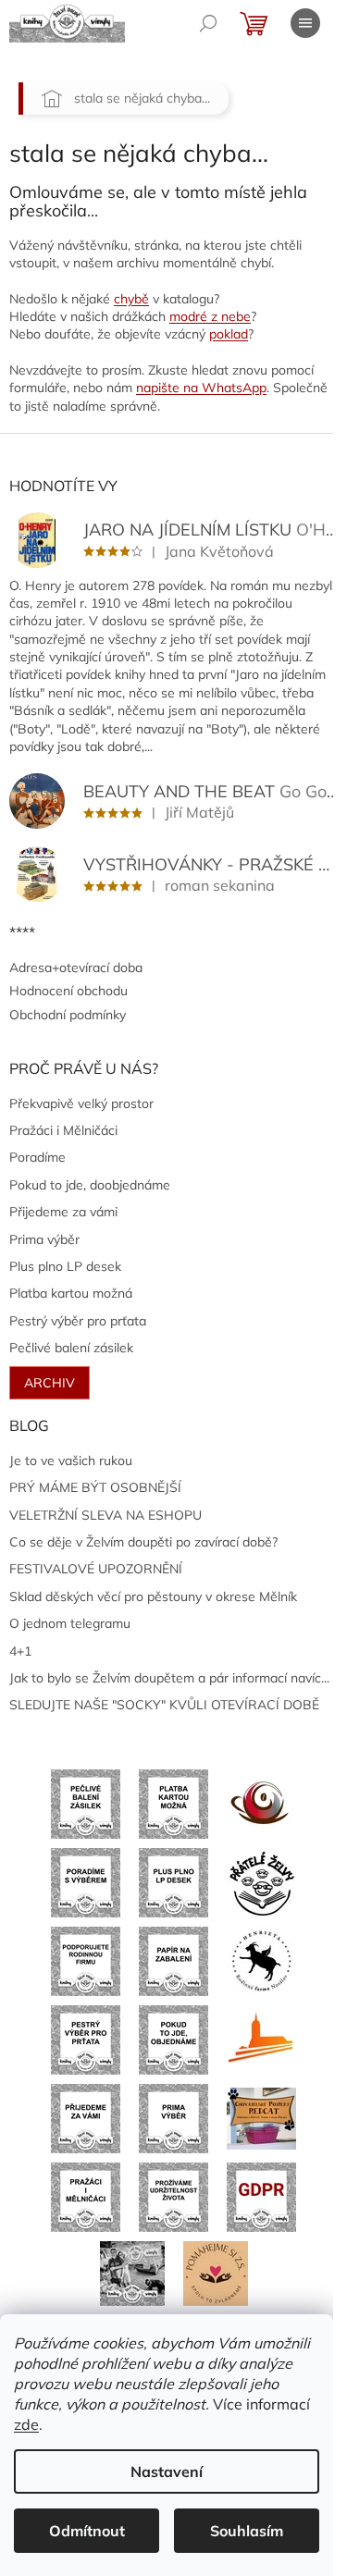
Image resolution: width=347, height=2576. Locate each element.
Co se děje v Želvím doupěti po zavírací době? (143, 1542)
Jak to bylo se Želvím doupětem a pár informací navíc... (169, 1678)
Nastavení (167, 2471)
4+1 (20, 1651)
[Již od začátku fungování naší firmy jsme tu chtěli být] (86, 2196)
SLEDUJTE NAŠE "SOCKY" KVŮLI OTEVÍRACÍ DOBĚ (164, 1705)
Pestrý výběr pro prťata (78, 1321)
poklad (229, 334)
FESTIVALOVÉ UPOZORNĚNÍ (96, 1569)
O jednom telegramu (70, 1623)
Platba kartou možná (71, 1293)
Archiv (50, 1383)
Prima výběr (44, 1239)
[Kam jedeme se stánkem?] (132, 2272)
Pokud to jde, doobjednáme (90, 1185)
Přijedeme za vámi (63, 1212)
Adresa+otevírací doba (76, 968)
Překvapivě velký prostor (81, 1103)
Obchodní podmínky (68, 1015)
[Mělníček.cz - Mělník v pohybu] (261, 2039)
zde (26, 2424)
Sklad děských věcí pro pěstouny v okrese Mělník (153, 1596)
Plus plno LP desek (65, 1266)
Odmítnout (87, 2531)
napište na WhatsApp (201, 388)
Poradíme (37, 1157)
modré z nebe (210, 316)
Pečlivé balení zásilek (71, 1348)
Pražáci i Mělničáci (63, 1130)
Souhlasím (247, 2531)
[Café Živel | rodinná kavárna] (261, 1803)
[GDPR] (261, 2196)
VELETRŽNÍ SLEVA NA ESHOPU (105, 1515)
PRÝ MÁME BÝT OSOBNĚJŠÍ (95, 1487)
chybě (131, 299)
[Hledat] (208, 23)
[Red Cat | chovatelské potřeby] (261, 2117)
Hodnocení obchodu (68, 991)
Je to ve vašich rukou (71, 1461)
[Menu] (305, 23)
